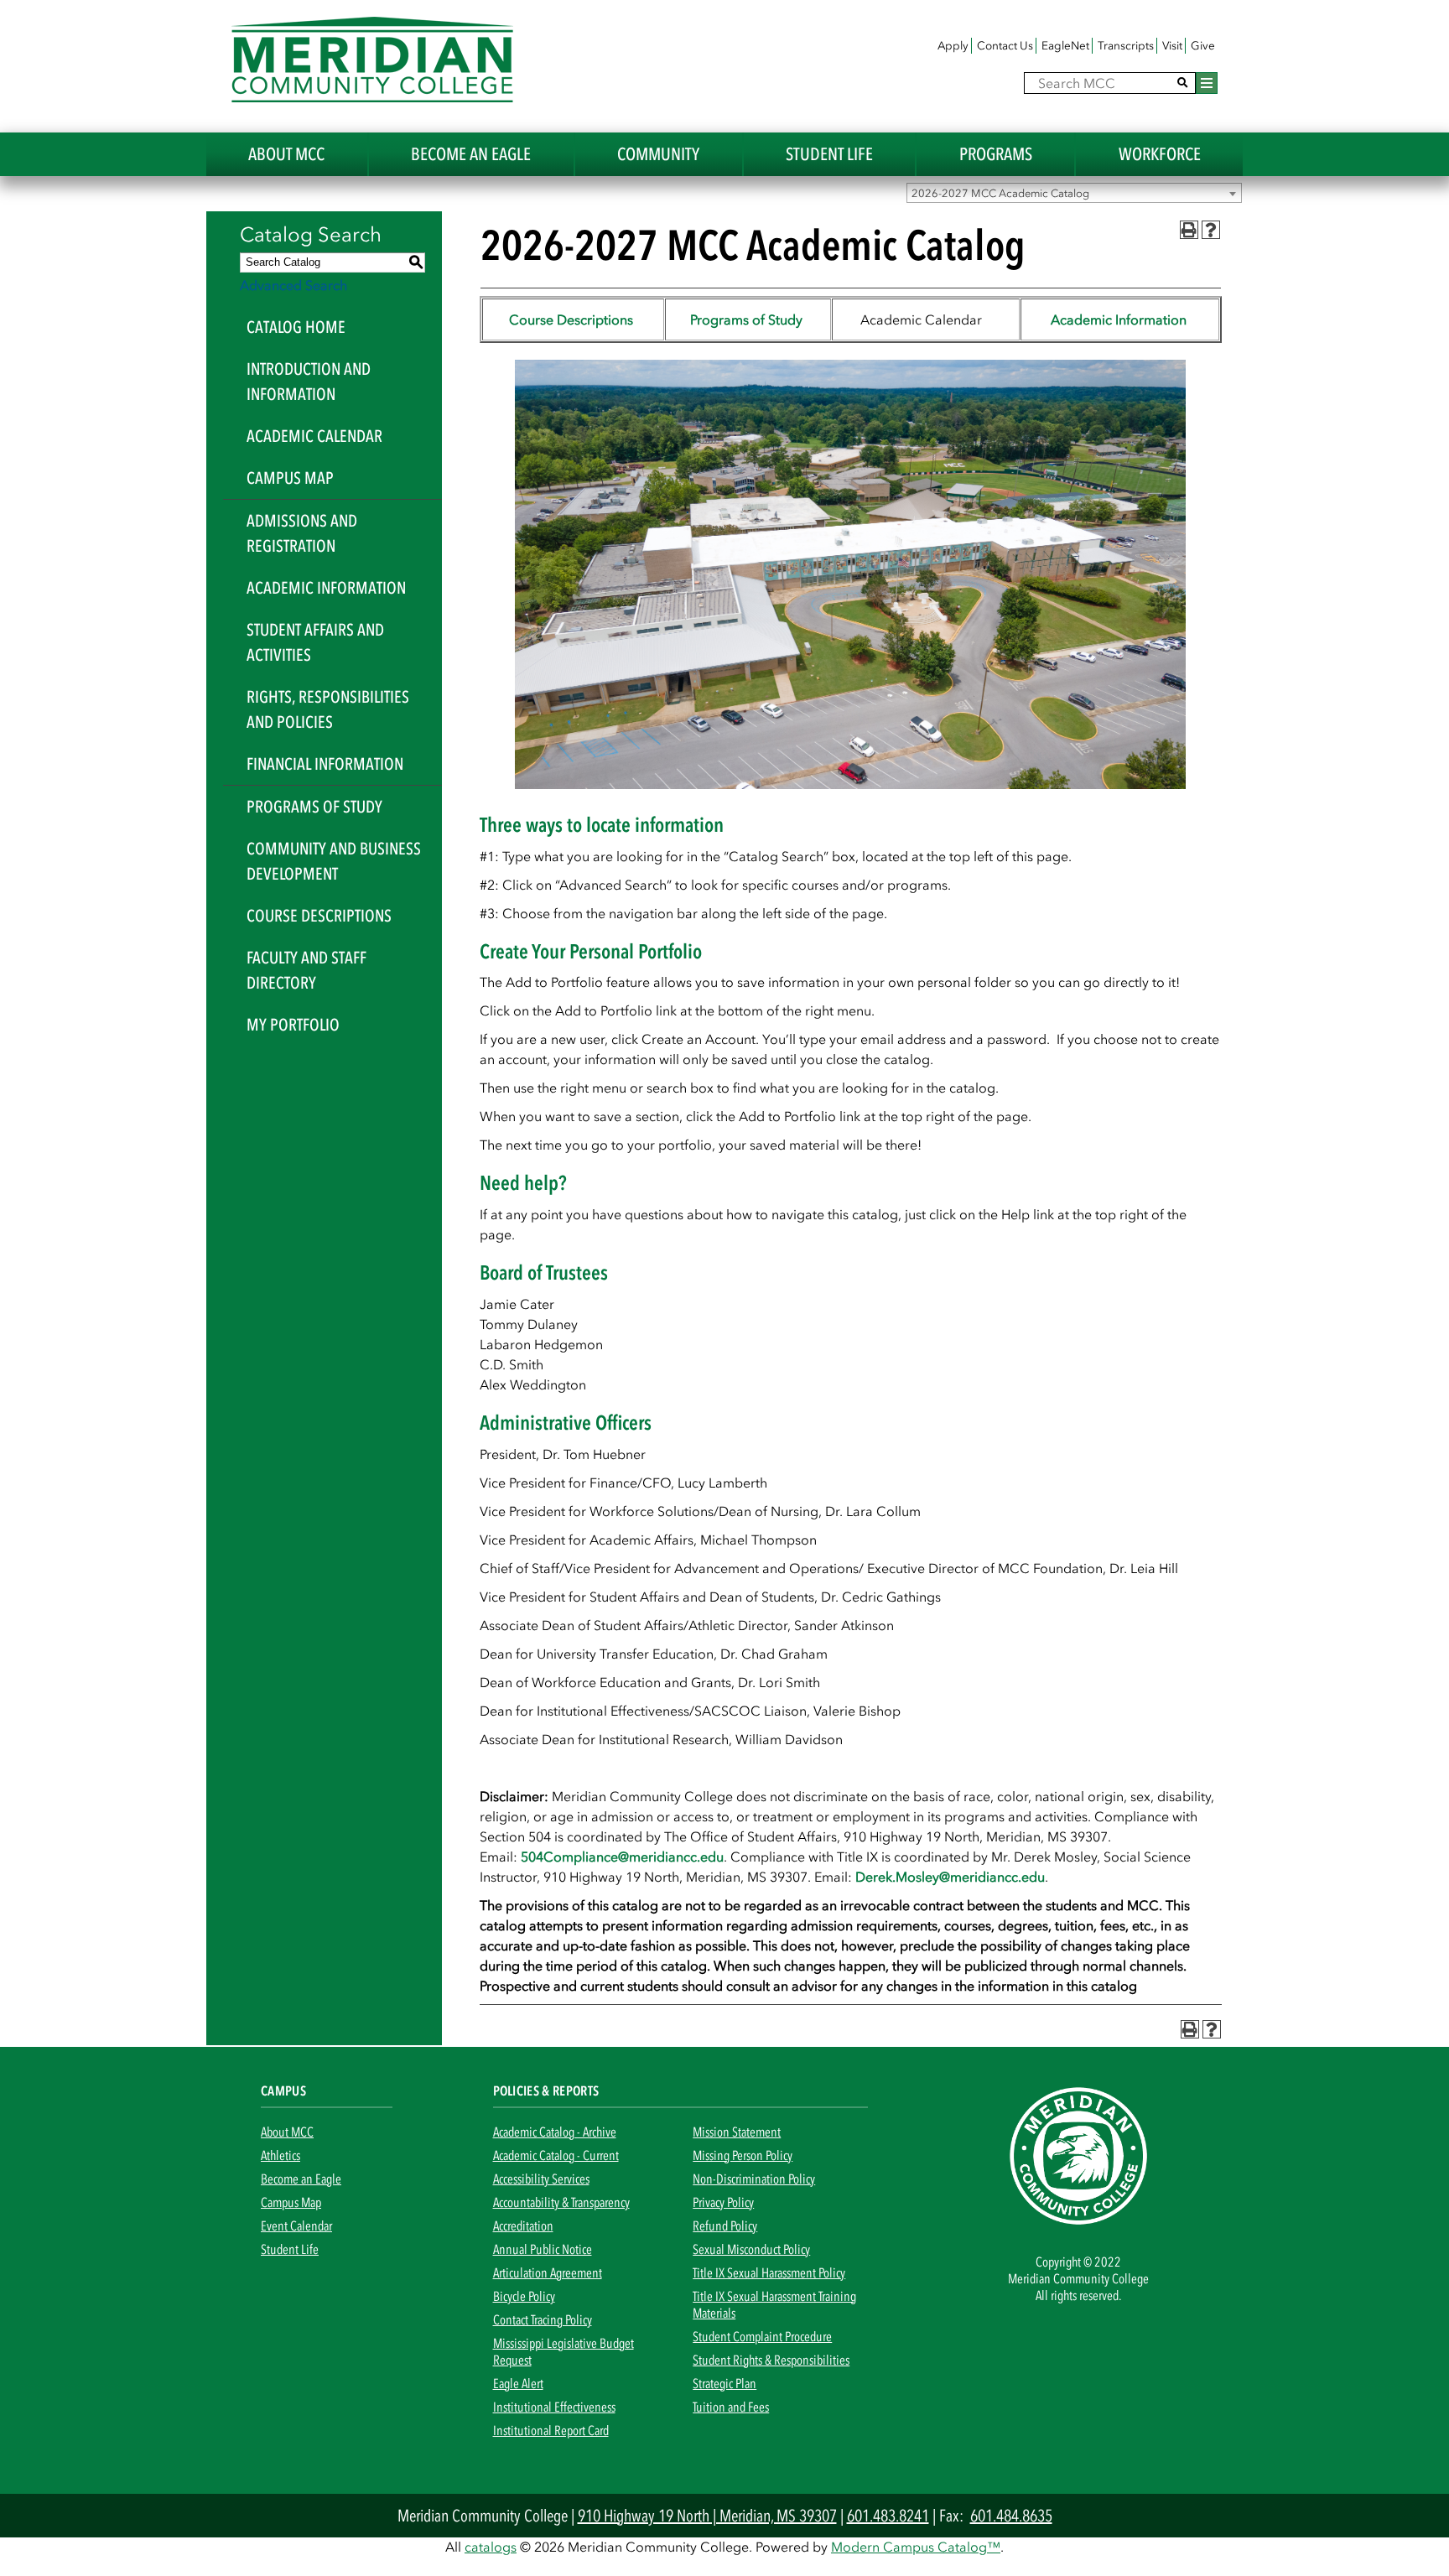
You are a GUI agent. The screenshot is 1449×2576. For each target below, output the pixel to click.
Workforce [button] (1160, 154)
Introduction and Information (309, 382)
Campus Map (290, 478)
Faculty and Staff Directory (306, 970)
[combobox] (1074, 193)
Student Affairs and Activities (315, 642)
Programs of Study (314, 807)
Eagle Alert (518, 2383)
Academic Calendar (314, 436)
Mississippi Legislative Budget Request (563, 2351)
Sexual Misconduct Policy (751, 2249)
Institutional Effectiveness (554, 2407)
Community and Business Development (334, 861)
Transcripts (1126, 46)
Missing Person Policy (743, 2155)
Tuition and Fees (731, 2407)
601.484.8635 (1011, 2516)
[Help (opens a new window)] (1211, 230)
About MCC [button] (286, 154)
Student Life (290, 2249)
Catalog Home (296, 327)
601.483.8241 (888, 2516)
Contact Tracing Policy (543, 2319)
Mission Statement (737, 2132)
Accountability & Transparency (561, 2202)
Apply (953, 46)
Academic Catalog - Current (556, 2155)
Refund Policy (725, 2225)
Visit (1172, 46)
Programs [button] (996, 154)
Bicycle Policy (524, 2296)
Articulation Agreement (548, 2272)
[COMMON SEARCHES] (1207, 83)
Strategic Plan (724, 2383)
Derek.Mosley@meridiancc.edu (950, 1877)
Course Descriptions (319, 916)
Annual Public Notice (543, 2249)
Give (1203, 46)
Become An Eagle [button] (471, 154)
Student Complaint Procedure (762, 2336)
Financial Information (325, 764)
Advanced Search (293, 285)
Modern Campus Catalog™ (916, 2547)
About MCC (287, 2132)
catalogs (491, 2547)
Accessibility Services (541, 2179)
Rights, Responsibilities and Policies (328, 709)
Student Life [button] (829, 154)
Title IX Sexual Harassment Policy (769, 2272)
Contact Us (1005, 46)
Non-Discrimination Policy (754, 2179)
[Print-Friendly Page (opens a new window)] (1189, 230)
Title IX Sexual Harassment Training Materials (774, 2304)
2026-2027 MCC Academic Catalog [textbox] (1000, 193)
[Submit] (1183, 83)
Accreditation (523, 2225)
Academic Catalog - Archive (555, 2132)
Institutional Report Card (551, 2430)
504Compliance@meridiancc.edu (622, 1857)
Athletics (280, 2155)
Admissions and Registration (302, 533)
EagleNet (1065, 46)
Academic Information (326, 588)
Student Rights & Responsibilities (771, 2360)
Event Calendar (296, 2225)
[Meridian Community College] (372, 60)
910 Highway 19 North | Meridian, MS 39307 (707, 2516)
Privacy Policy (723, 2202)
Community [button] (658, 154)
